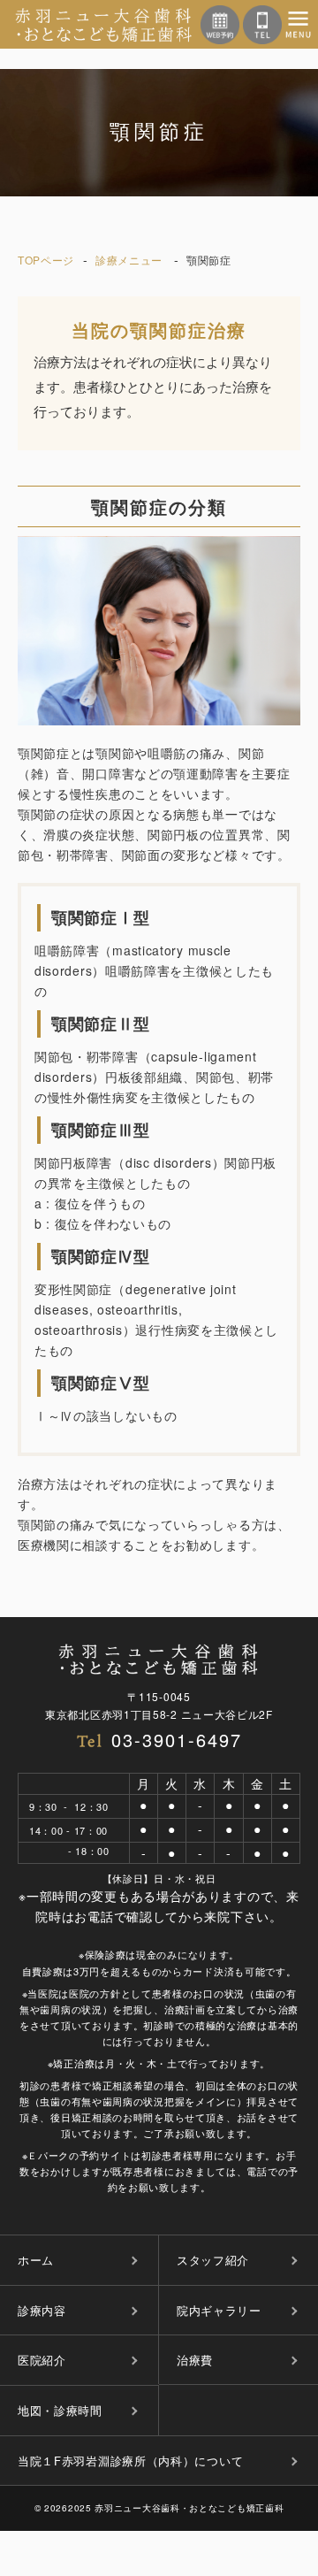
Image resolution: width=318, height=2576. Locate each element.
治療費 (195, 2360)
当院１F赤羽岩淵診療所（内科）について (130, 2461)
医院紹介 (42, 2360)
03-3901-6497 (177, 1740)
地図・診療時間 (60, 2410)
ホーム (36, 2260)
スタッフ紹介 (213, 2260)
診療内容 (42, 2310)
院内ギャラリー (219, 2310)
